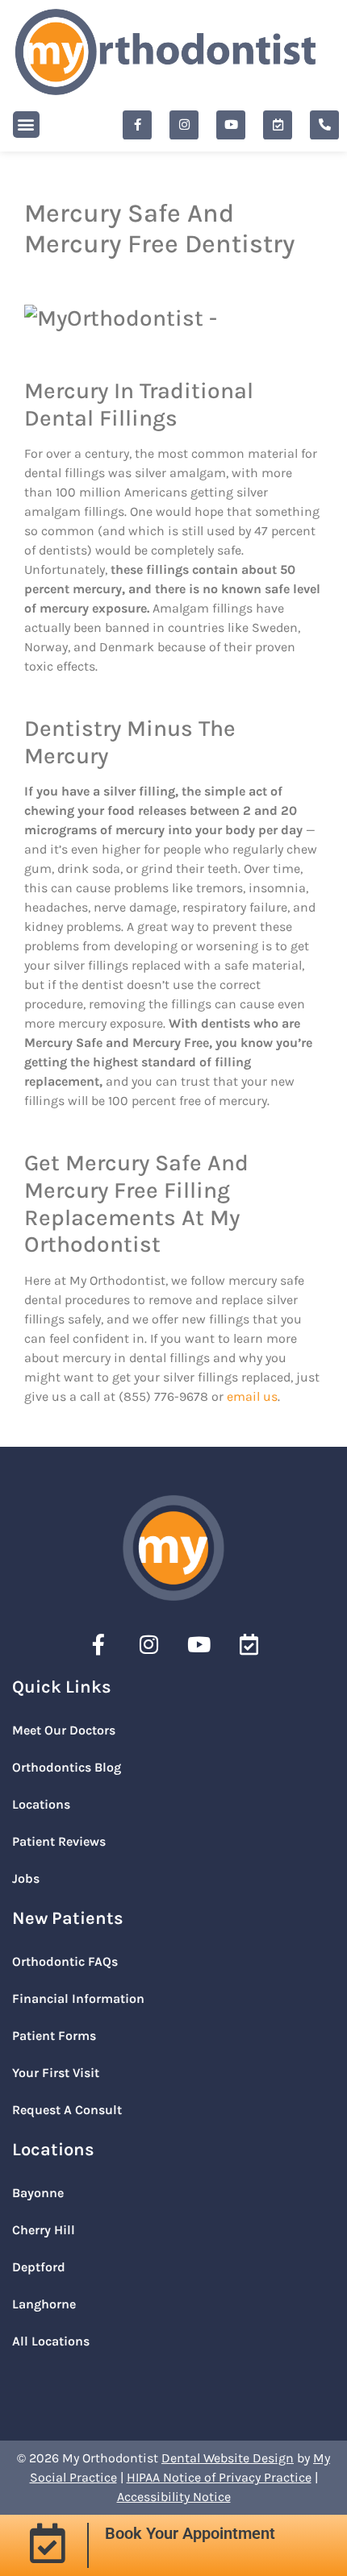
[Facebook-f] (137, 125)
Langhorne (44, 2304)
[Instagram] (184, 125)
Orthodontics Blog (67, 1767)
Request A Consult (67, 2110)
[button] (26, 125)
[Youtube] (231, 125)
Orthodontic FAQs (65, 1961)
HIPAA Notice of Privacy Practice (219, 2477)
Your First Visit (56, 2073)
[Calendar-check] (278, 125)
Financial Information (78, 1998)
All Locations (51, 2341)
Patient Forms (54, 2036)
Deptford (39, 2267)
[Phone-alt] (324, 125)
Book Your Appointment (190, 2533)
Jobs (26, 1878)
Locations (41, 1804)
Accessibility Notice (174, 2497)
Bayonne (38, 2193)
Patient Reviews (59, 1841)
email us (252, 1396)
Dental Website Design (228, 2458)
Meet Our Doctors (64, 1730)
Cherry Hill (44, 2230)
